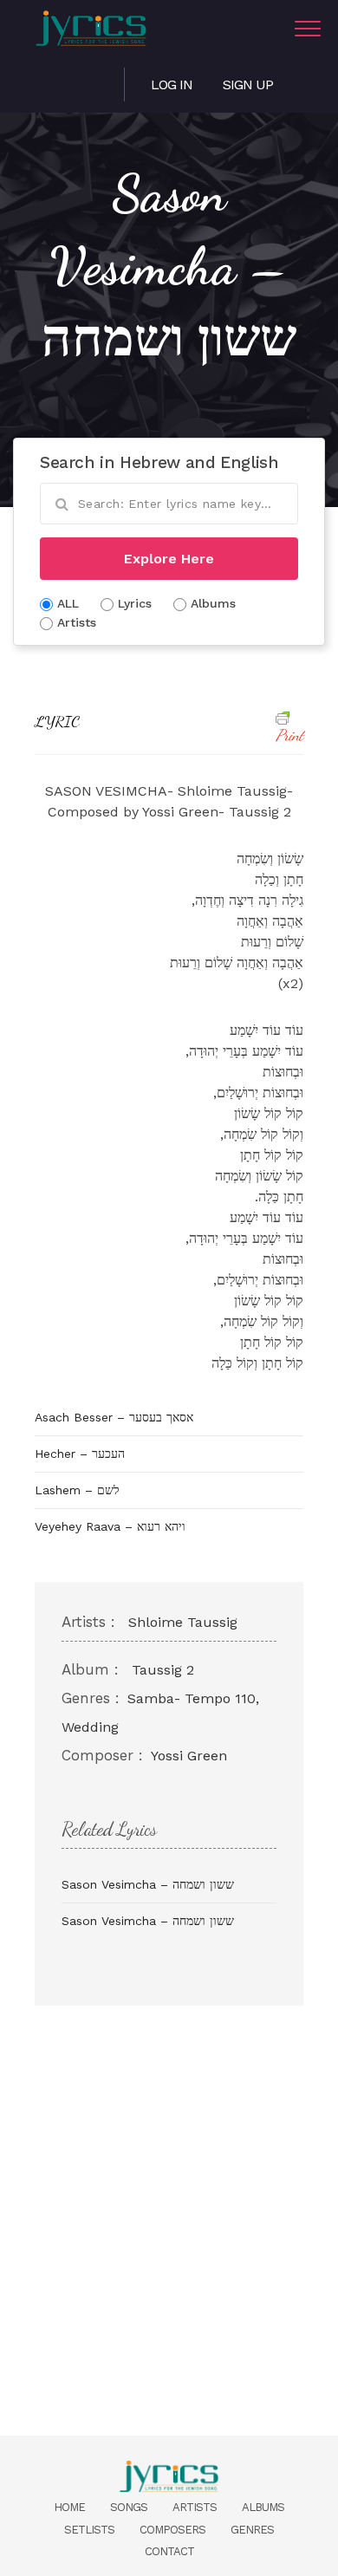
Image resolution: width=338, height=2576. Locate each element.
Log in (172, 85)
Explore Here (169, 559)
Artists (195, 2507)
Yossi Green (189, 1756)
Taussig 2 (163, 1670)
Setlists (89, 2530)
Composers (172, 2530)
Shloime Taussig (183, 1622)
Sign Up (248, 85)
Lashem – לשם (77, 1490)
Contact (169, 2551)
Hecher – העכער (80, 1454)
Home (69, 2507)
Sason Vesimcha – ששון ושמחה (148, 1884)
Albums (263, 2507)
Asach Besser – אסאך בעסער (114, 1417)
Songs (129, 2507)
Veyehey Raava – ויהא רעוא (110, 1526)
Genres (252, 2530)
